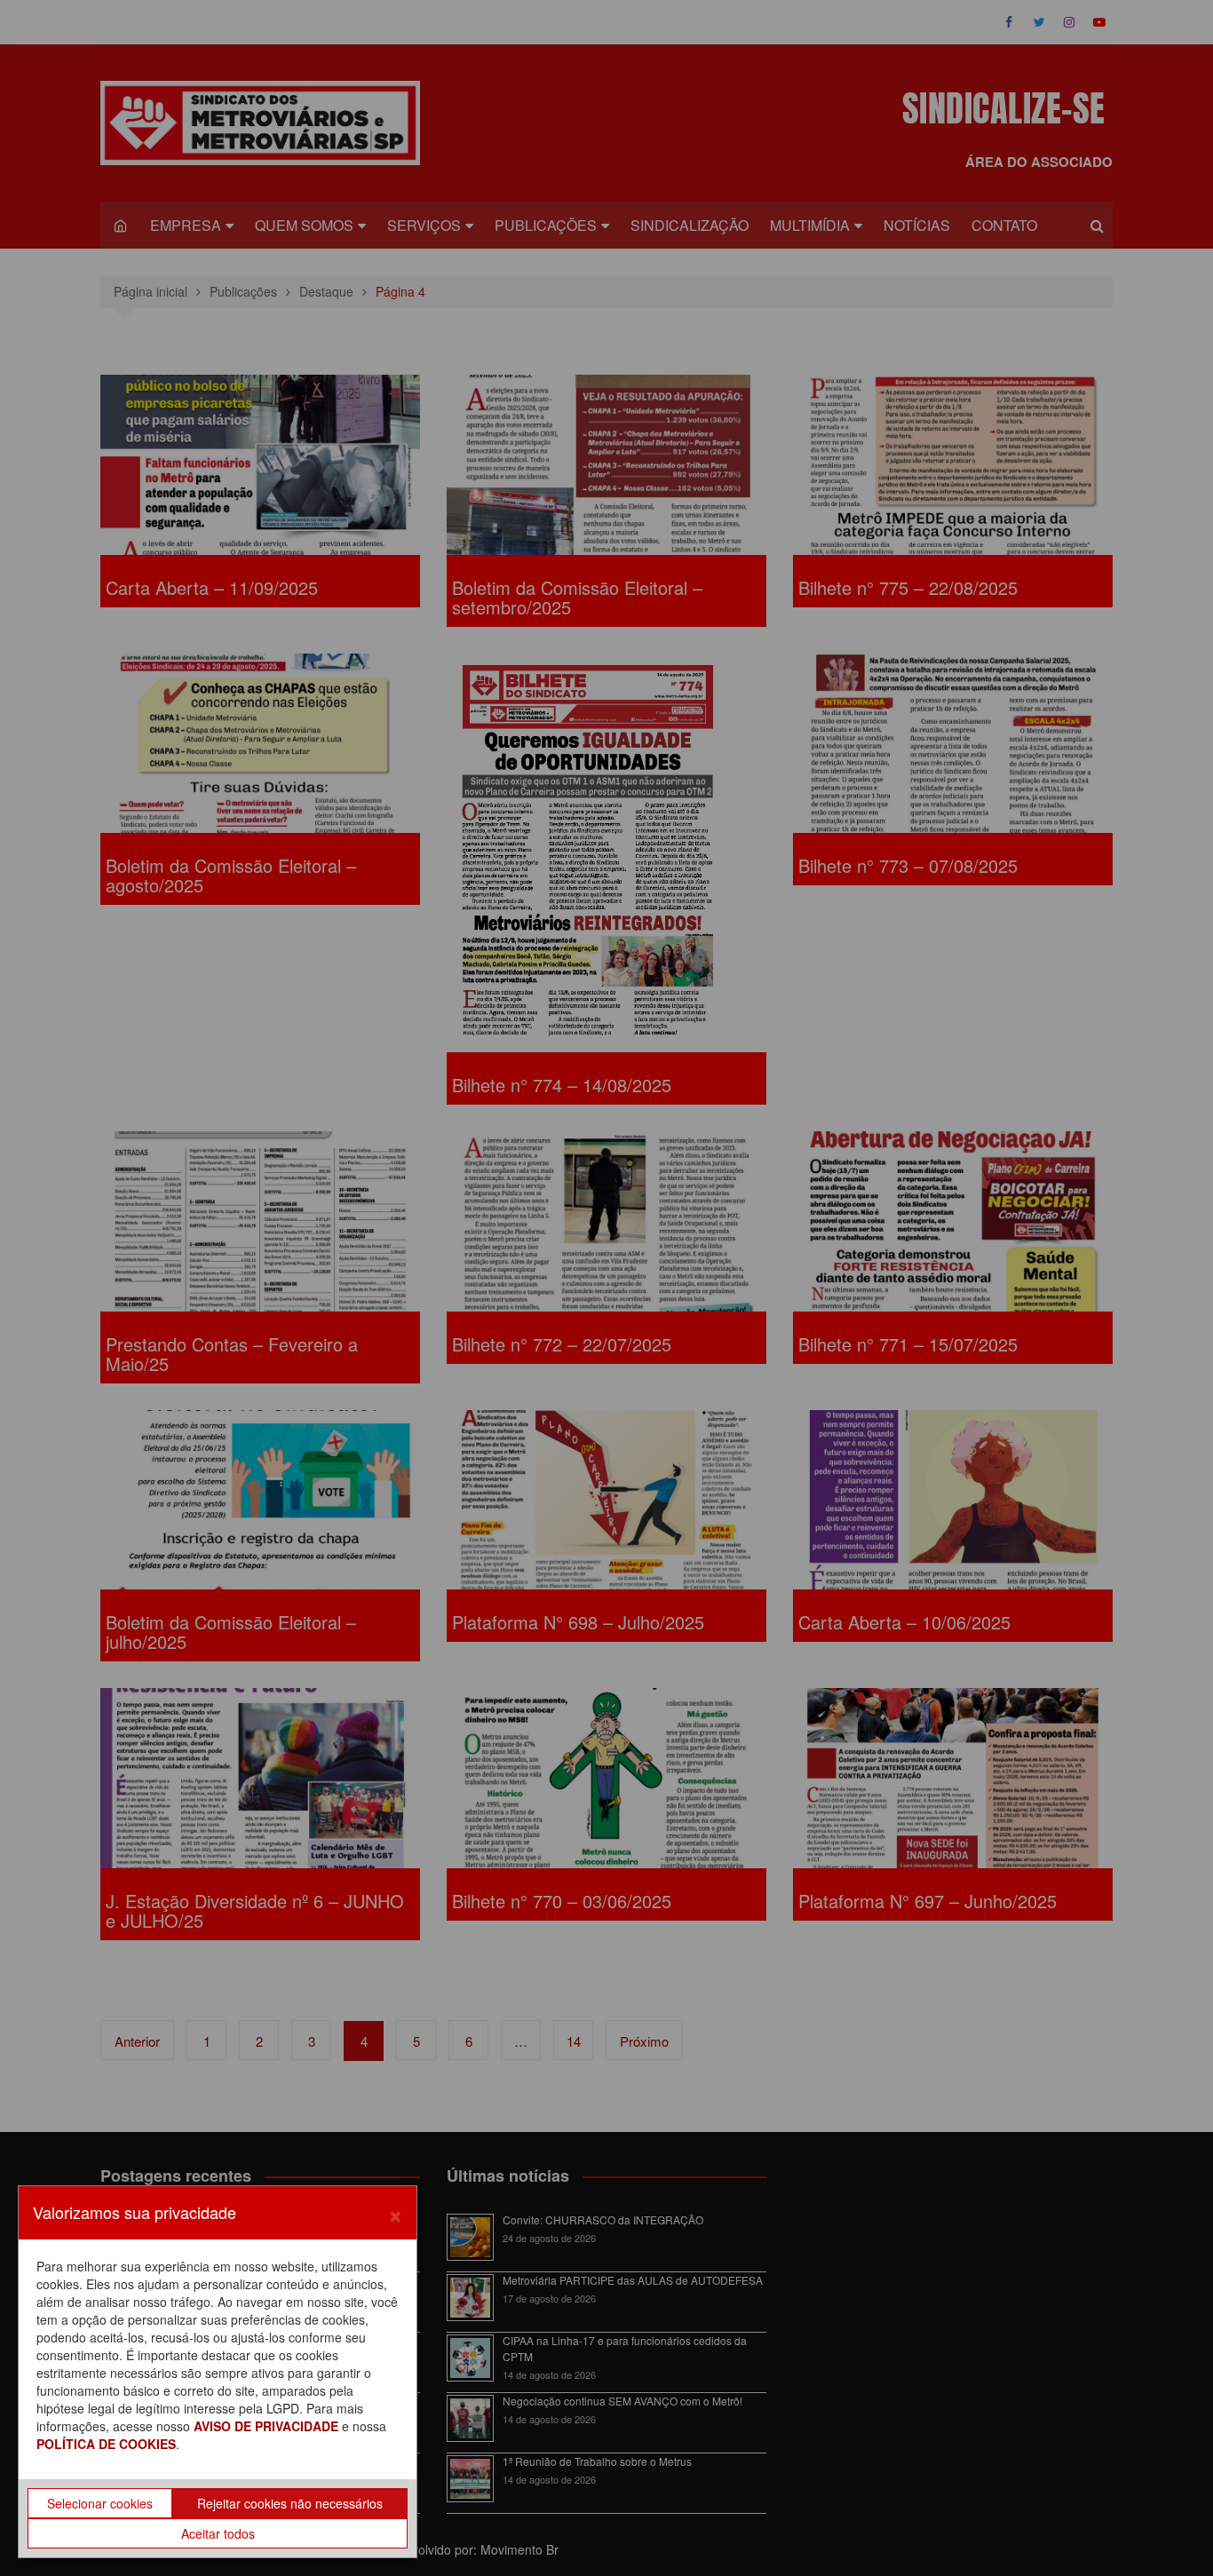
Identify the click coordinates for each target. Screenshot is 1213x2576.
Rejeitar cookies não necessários (290, 2503)
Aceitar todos (218, 2533)
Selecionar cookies (100, 2503)
